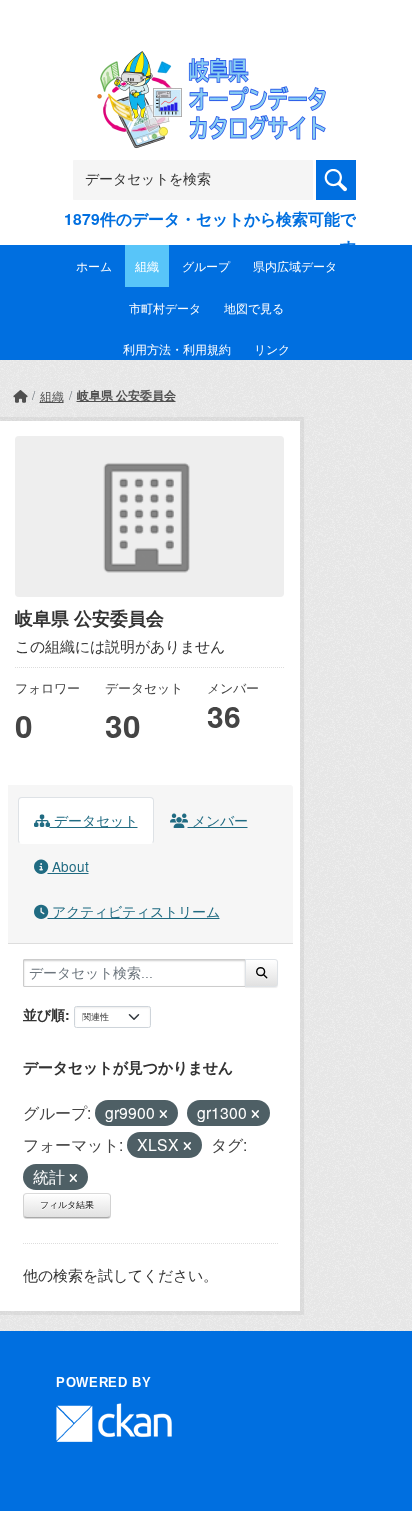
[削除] (163, 1114)
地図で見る (254, 307)
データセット (94, 820)
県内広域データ (295, 265)
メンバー (218, 820)
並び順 (44, 1014)
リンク (272, 348)
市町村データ (165, 307)
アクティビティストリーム (134, 911)
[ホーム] (20, 395)
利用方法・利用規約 (177, 348)
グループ (206, 265)
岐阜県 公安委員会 (126, 395)
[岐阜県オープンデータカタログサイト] (206, 64)
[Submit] (261, 973)
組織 (147, 265)
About (68, 866)
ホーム (94, 265)
